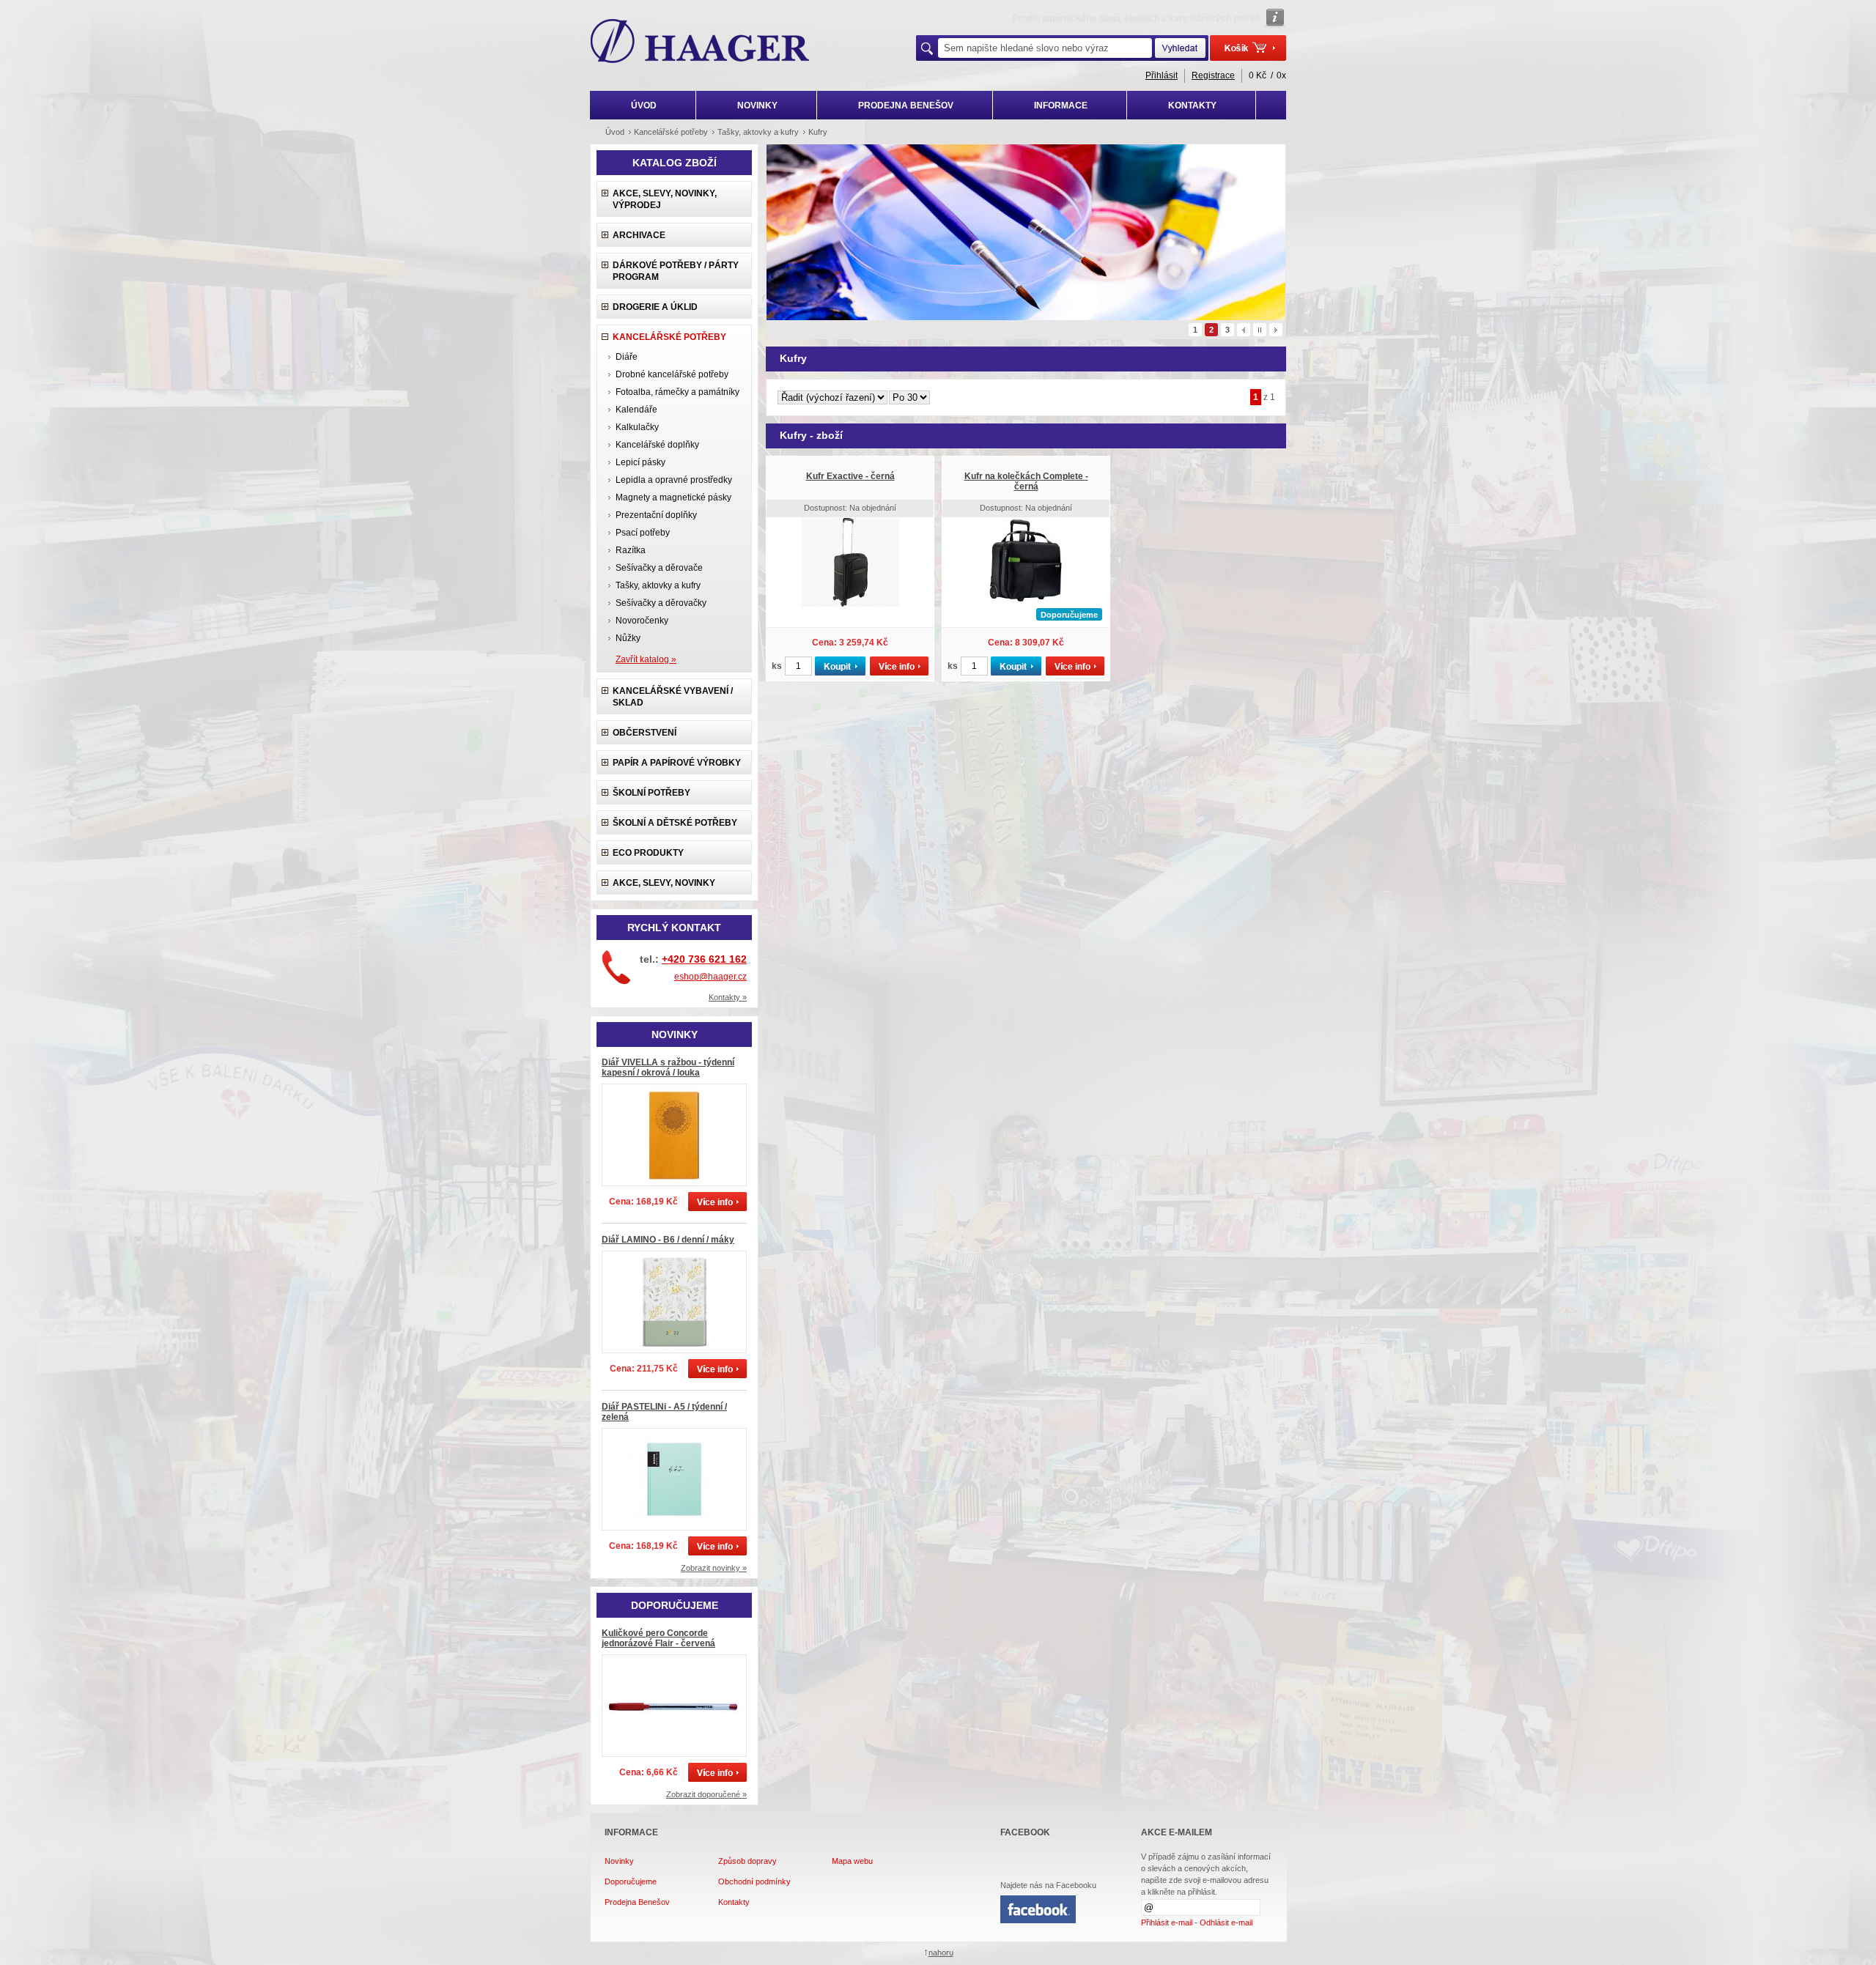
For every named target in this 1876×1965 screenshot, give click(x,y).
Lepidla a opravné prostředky (674, 480)
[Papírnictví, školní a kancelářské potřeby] (700, 42)
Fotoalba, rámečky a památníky (677, 392)
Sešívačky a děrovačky (661, 603)
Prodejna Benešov (637, 1902)
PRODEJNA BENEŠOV (906, 106)
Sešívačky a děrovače (659, 568)
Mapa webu (852, 1861)
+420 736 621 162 (704, 959)
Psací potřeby (643, 533)
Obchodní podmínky (754, 1881)
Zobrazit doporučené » (706, 1794)
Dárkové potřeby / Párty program (676, 271)
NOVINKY (757, 106)
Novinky (619, 1861)
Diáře (627, 357)
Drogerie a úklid (655, 307)
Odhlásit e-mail (1226, 1923)
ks (777, 666)
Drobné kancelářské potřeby (672, 374)
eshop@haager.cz (710, 977)
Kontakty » (728, 997)
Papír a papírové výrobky (677, 763)
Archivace (639, 235)
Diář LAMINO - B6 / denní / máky (668, 1240)
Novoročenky (642, 621)
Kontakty (734, 1902)
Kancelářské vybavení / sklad (673, 697)
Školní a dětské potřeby (675, 823)
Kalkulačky (637, 427)
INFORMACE (1061, 106)
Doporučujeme (631, 1881)
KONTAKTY (1192, 106)
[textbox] (1045, 48)
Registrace (1213, 75)
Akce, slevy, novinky (664, 883)
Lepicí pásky (640, 462)
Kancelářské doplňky (657, 445)
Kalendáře (636, 410)
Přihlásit (1162, 75)
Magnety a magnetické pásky (673, 497)
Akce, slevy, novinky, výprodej (665, 199)
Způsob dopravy (747, 1861)
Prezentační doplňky (656, 515)
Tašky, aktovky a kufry (658, 585)
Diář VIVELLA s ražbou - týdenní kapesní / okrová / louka (668, 1067)
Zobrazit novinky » (714, 1568)
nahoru (941, 1953)
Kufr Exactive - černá (850, 476)
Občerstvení (645, 733)
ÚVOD (644, 106)
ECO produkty (648, 853)
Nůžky (628, 638)
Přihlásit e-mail (1167, 1923)
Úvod (615, 132)
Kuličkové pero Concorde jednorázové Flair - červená (658, 1638)
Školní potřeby (651, 793)
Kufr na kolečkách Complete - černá (1026, 481)
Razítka (631, 550)
